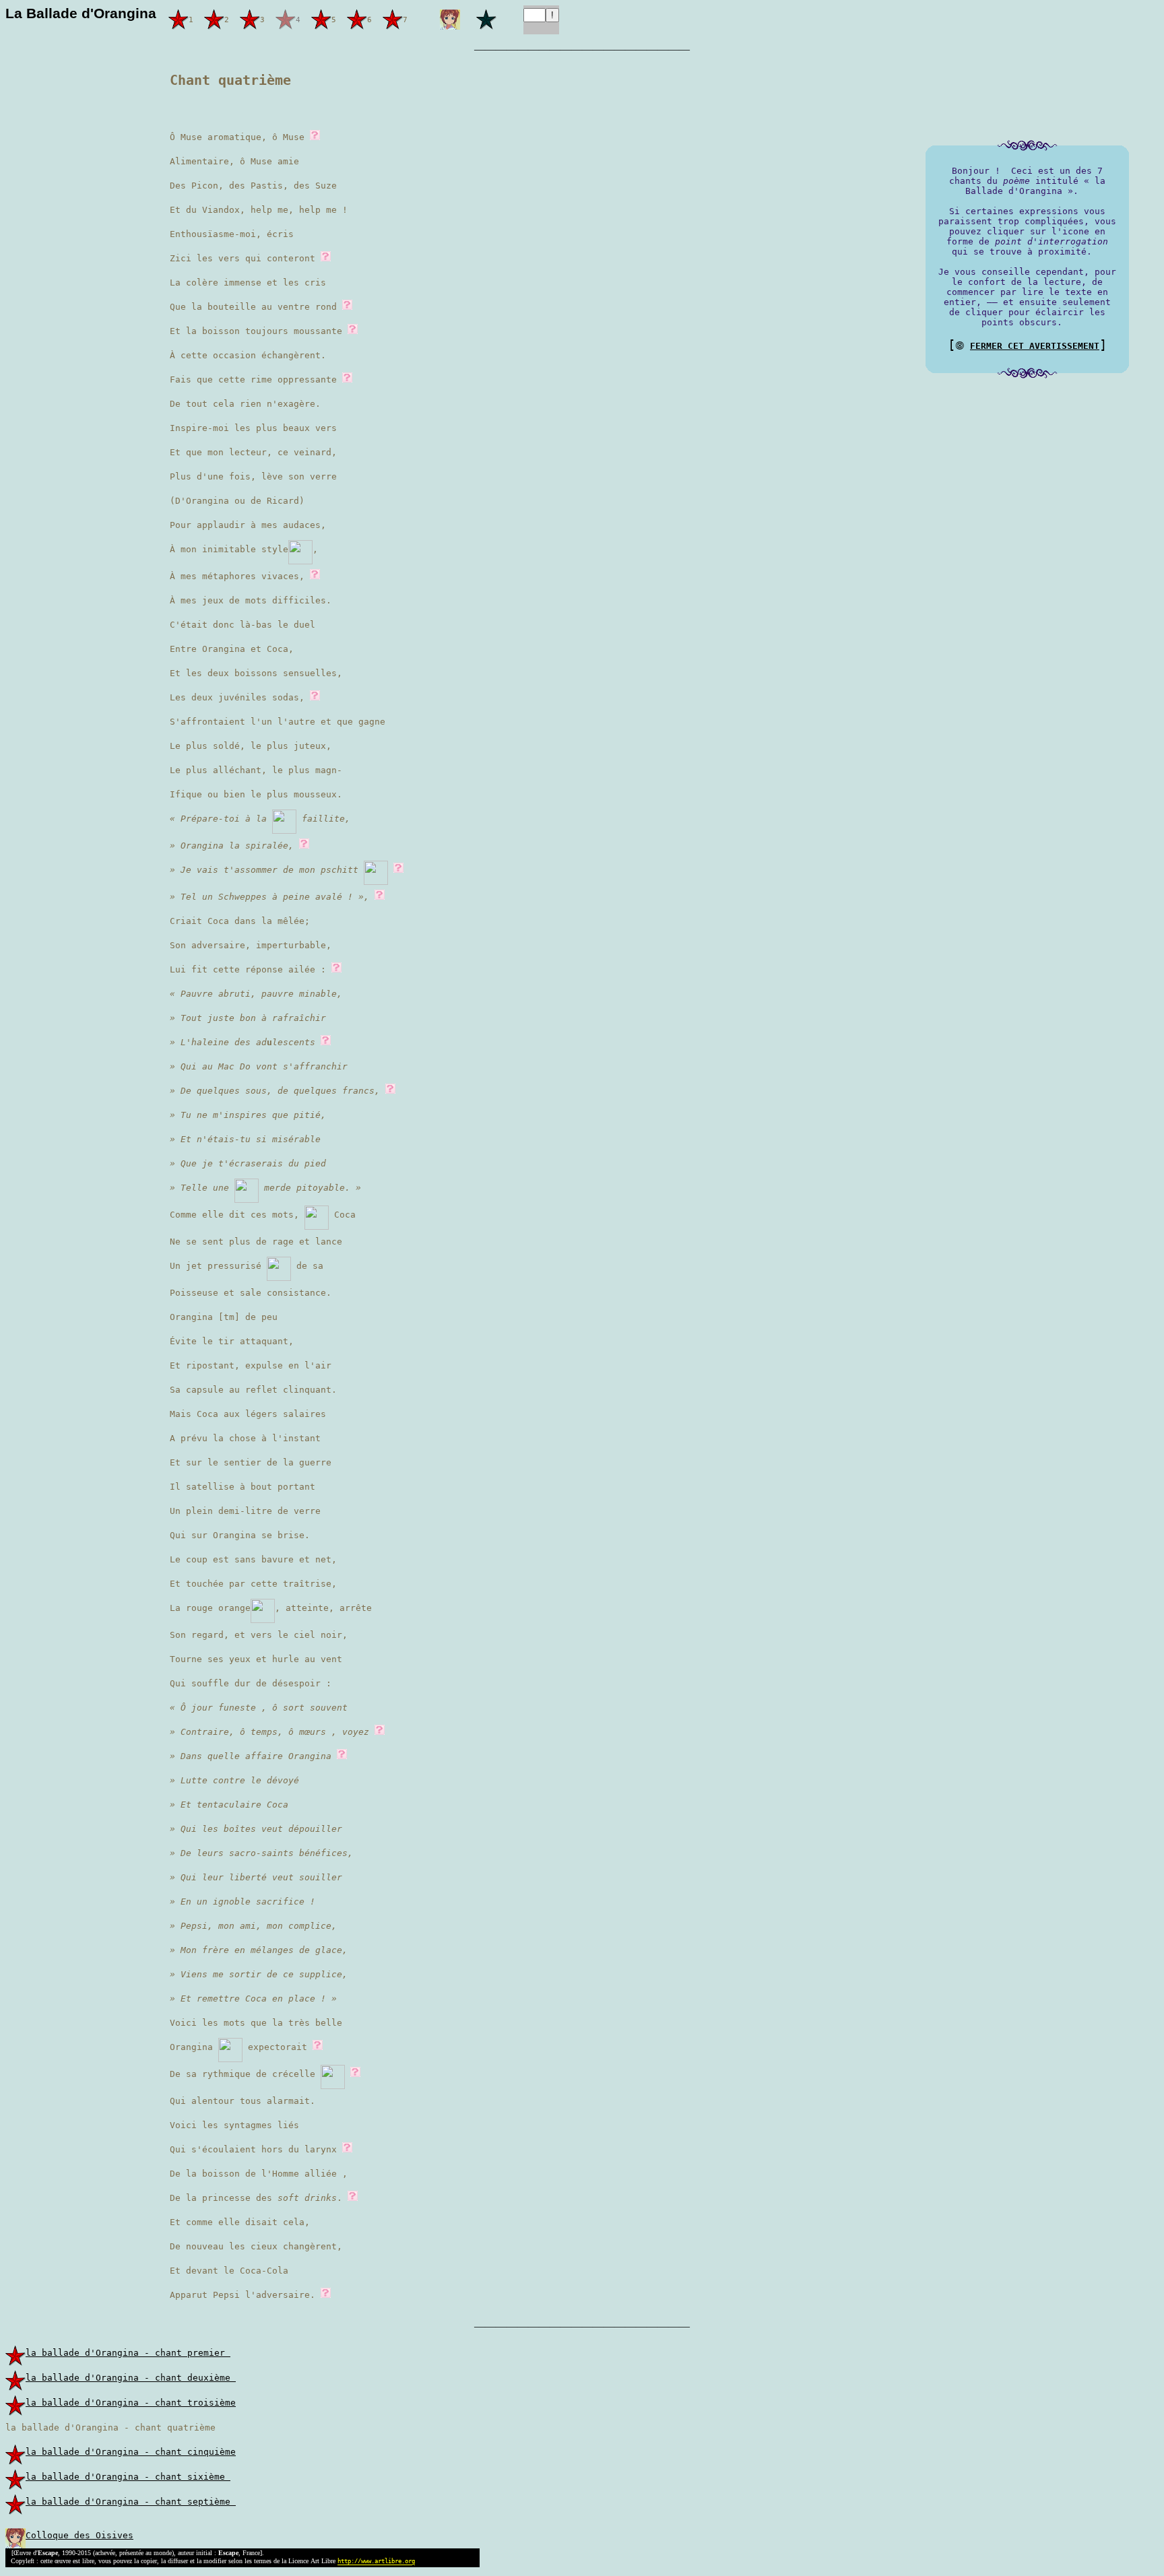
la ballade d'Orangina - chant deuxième (131, 2378)
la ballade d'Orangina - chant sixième (128, 2477)
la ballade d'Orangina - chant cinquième (131, 2452)
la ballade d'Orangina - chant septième (131, 2502)
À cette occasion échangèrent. (248, 355)
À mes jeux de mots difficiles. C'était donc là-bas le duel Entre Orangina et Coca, (251, 625)
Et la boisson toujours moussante (259, 331)
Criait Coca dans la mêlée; (240, 921)
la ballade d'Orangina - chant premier (128, 2353)
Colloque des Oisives (79, 2535)
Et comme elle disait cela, (240, 2222)
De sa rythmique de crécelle (245, 2074)
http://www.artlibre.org (376, 2562)
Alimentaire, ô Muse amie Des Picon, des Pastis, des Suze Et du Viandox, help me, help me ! (259, 186)
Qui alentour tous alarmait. (243, 2101)
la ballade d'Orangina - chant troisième (131, 2403)
